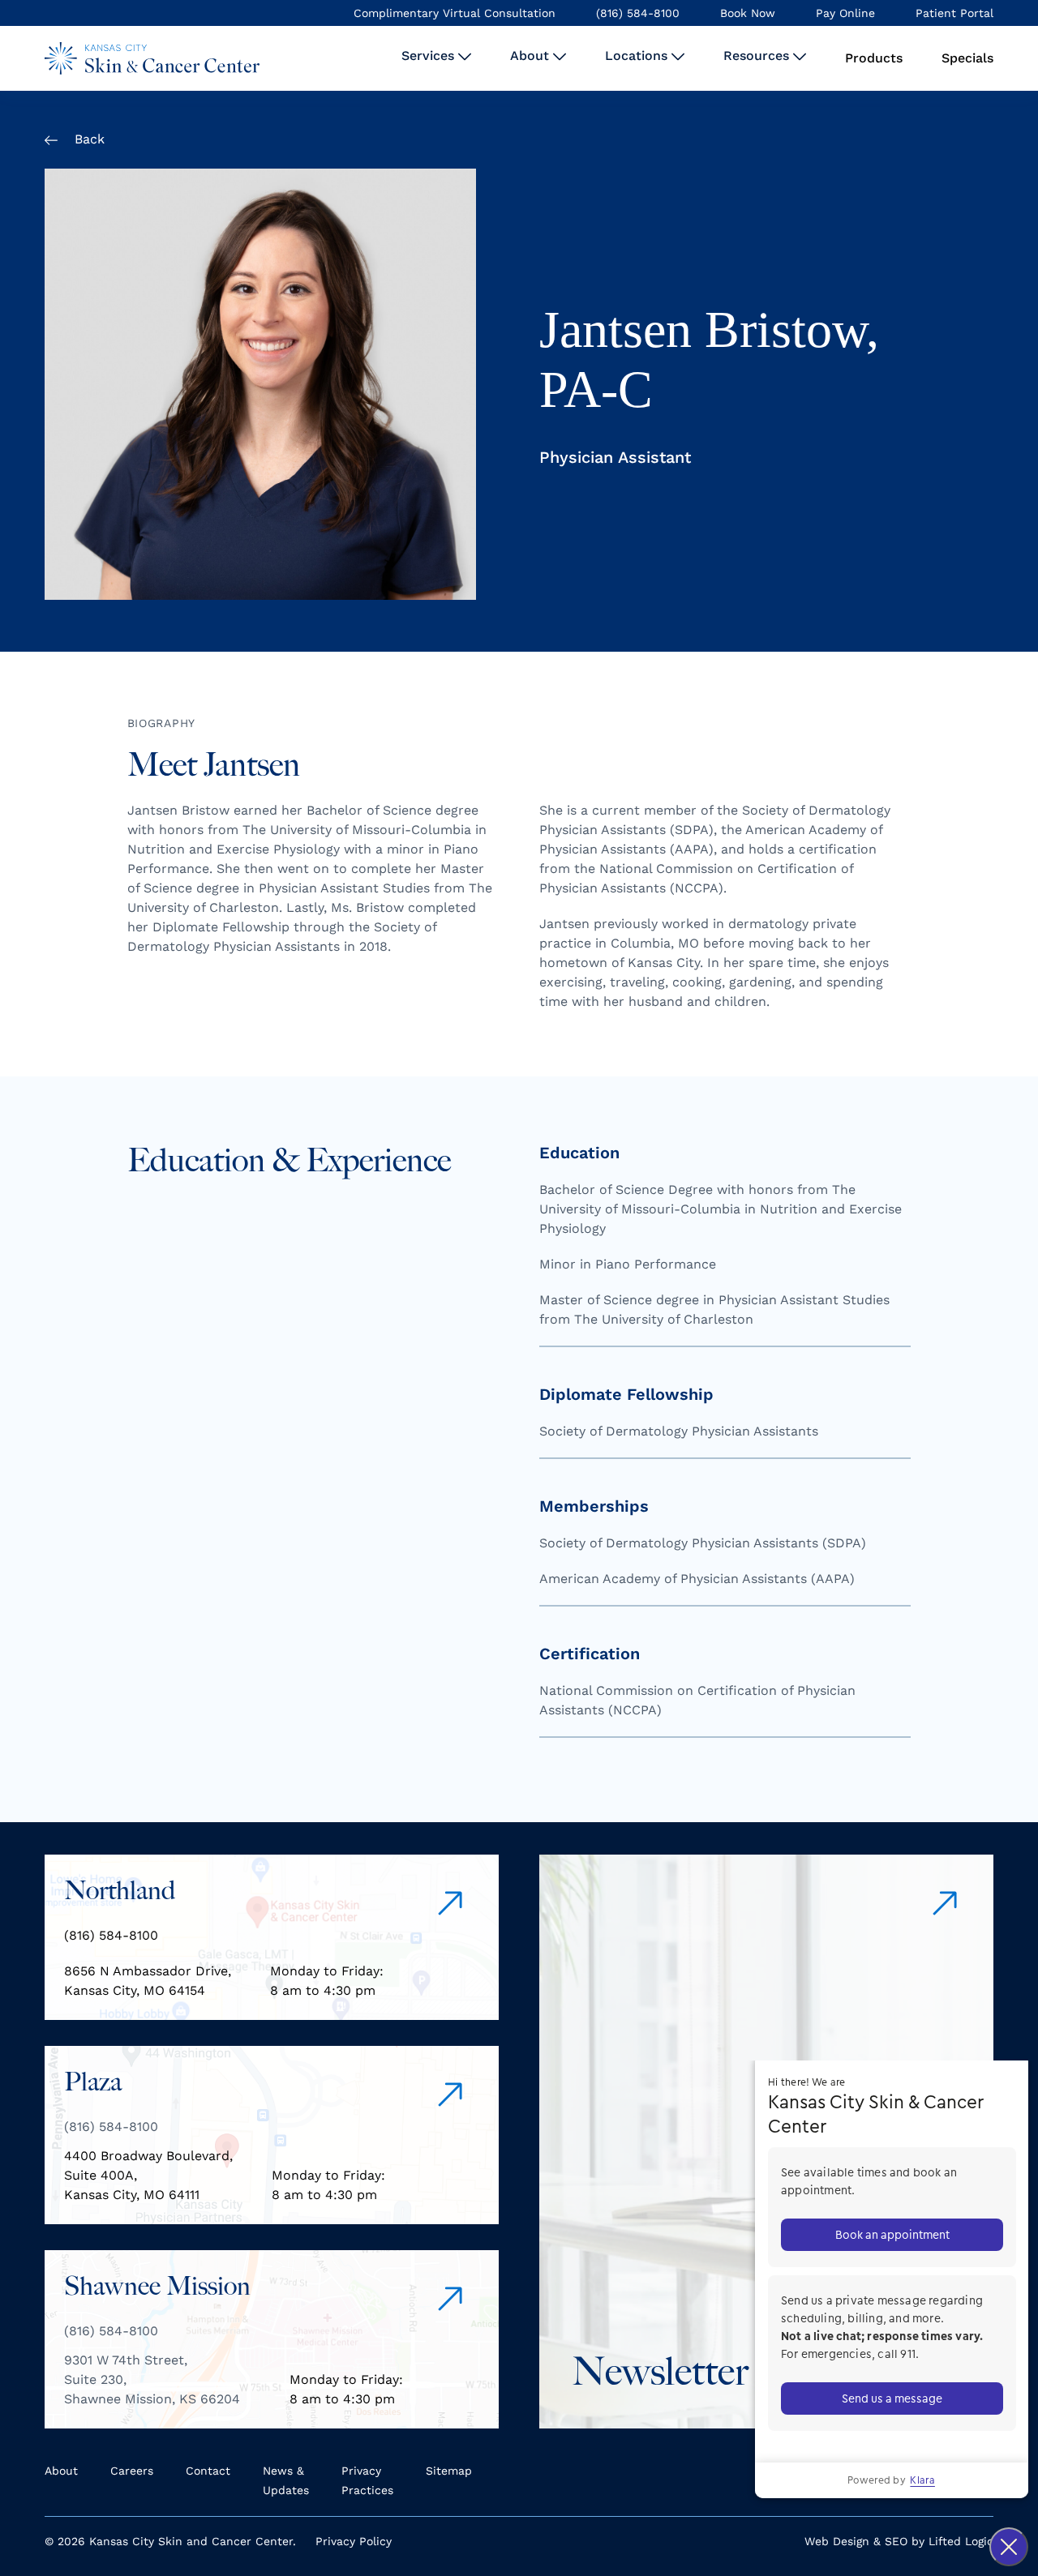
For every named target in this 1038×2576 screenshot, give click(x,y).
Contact (208, 2471)
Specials (967, 58)
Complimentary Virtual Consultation (455, 13)
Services (430, 56)
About (532, 56)
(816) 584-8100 (638, 13)
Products (874, 58)
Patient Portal (954, 13)
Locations (638, 56)
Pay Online (845, 13)
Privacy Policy (354, 2541)
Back (88, 139)
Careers (132, 2471)
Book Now (748, 13)
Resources (758, 56)
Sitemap (449, 2471)
